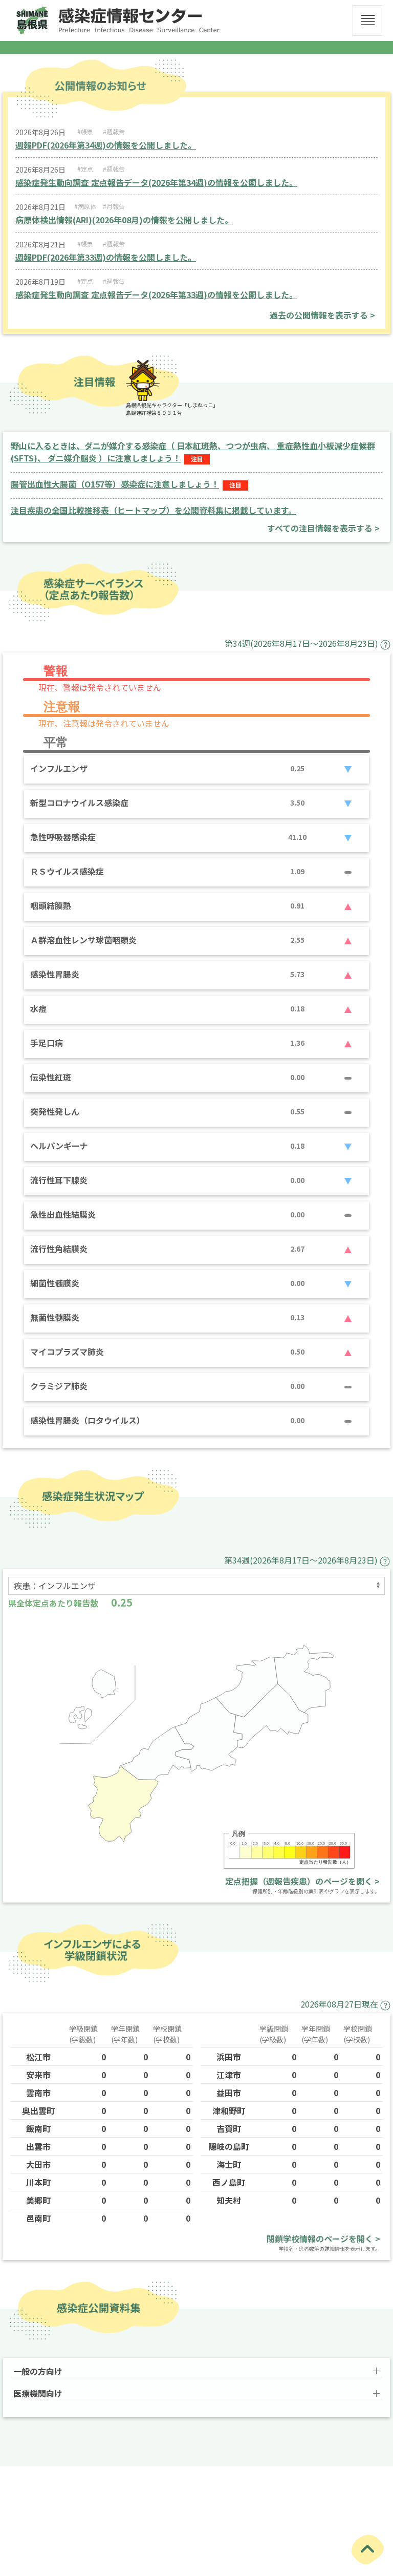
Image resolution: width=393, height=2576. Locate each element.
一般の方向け (38, 2371)
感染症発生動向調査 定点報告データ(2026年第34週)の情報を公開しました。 (156, 182)
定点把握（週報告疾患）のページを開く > (302, 1881)
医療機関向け (38, 2393)
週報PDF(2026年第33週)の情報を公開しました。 (106, 257)
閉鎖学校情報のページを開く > (323, 2239)
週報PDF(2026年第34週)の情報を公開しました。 (106, 145)
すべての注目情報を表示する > (323, 528)
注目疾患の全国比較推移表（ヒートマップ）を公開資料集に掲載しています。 (154, 510)
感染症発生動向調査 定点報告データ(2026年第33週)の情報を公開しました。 (156, 294)
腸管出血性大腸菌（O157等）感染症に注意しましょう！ (115, 484)
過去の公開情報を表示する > (322, 315)
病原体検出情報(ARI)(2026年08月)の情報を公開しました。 (124, 220)
